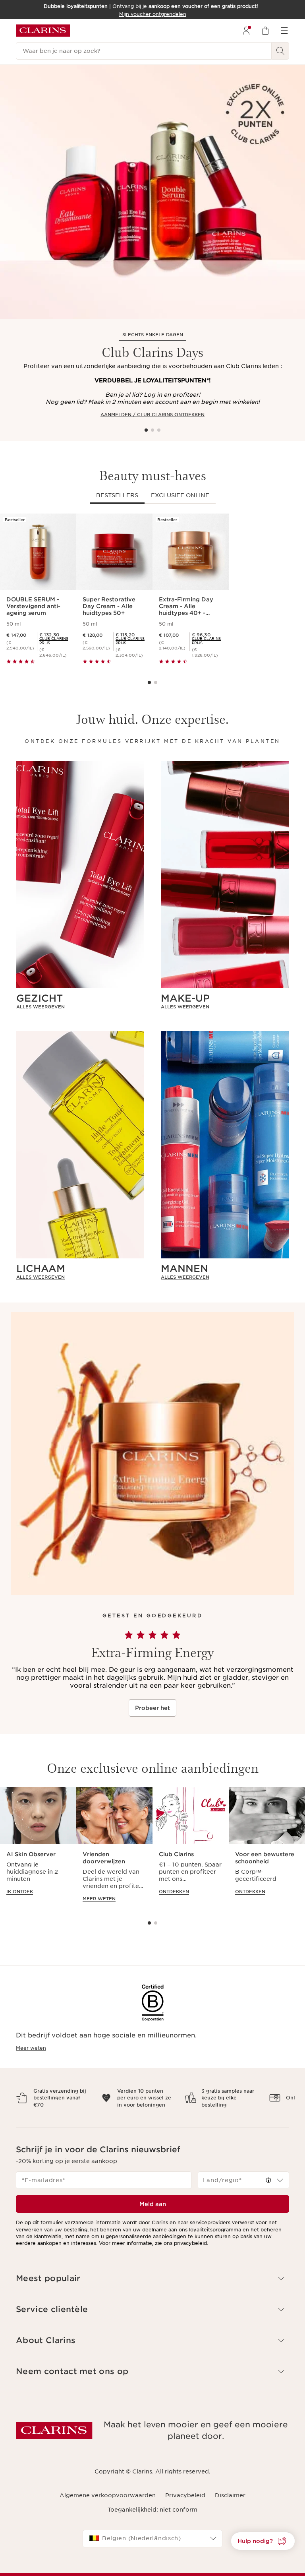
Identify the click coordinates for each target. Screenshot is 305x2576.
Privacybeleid (185, 2502)
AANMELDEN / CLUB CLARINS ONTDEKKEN (152, 415)
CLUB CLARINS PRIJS (54, 641)
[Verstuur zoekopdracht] (280, 51)
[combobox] (243, 2187)
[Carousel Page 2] (152, 430)
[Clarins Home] (43, 31)
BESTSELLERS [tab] (117, 495)
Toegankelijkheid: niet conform (152, 2517)
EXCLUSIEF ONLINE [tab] (180, 495)
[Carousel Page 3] (159, 430)
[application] (38, 1849)
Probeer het (152, 1708)
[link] (55, 641)
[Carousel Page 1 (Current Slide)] (146, 430)
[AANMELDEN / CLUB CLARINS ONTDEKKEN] (152, 192)
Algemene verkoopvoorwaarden (108, 2502)
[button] (263, 2541)
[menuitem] (246, 31)
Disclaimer (230, 2502)
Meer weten (31, 2048)
